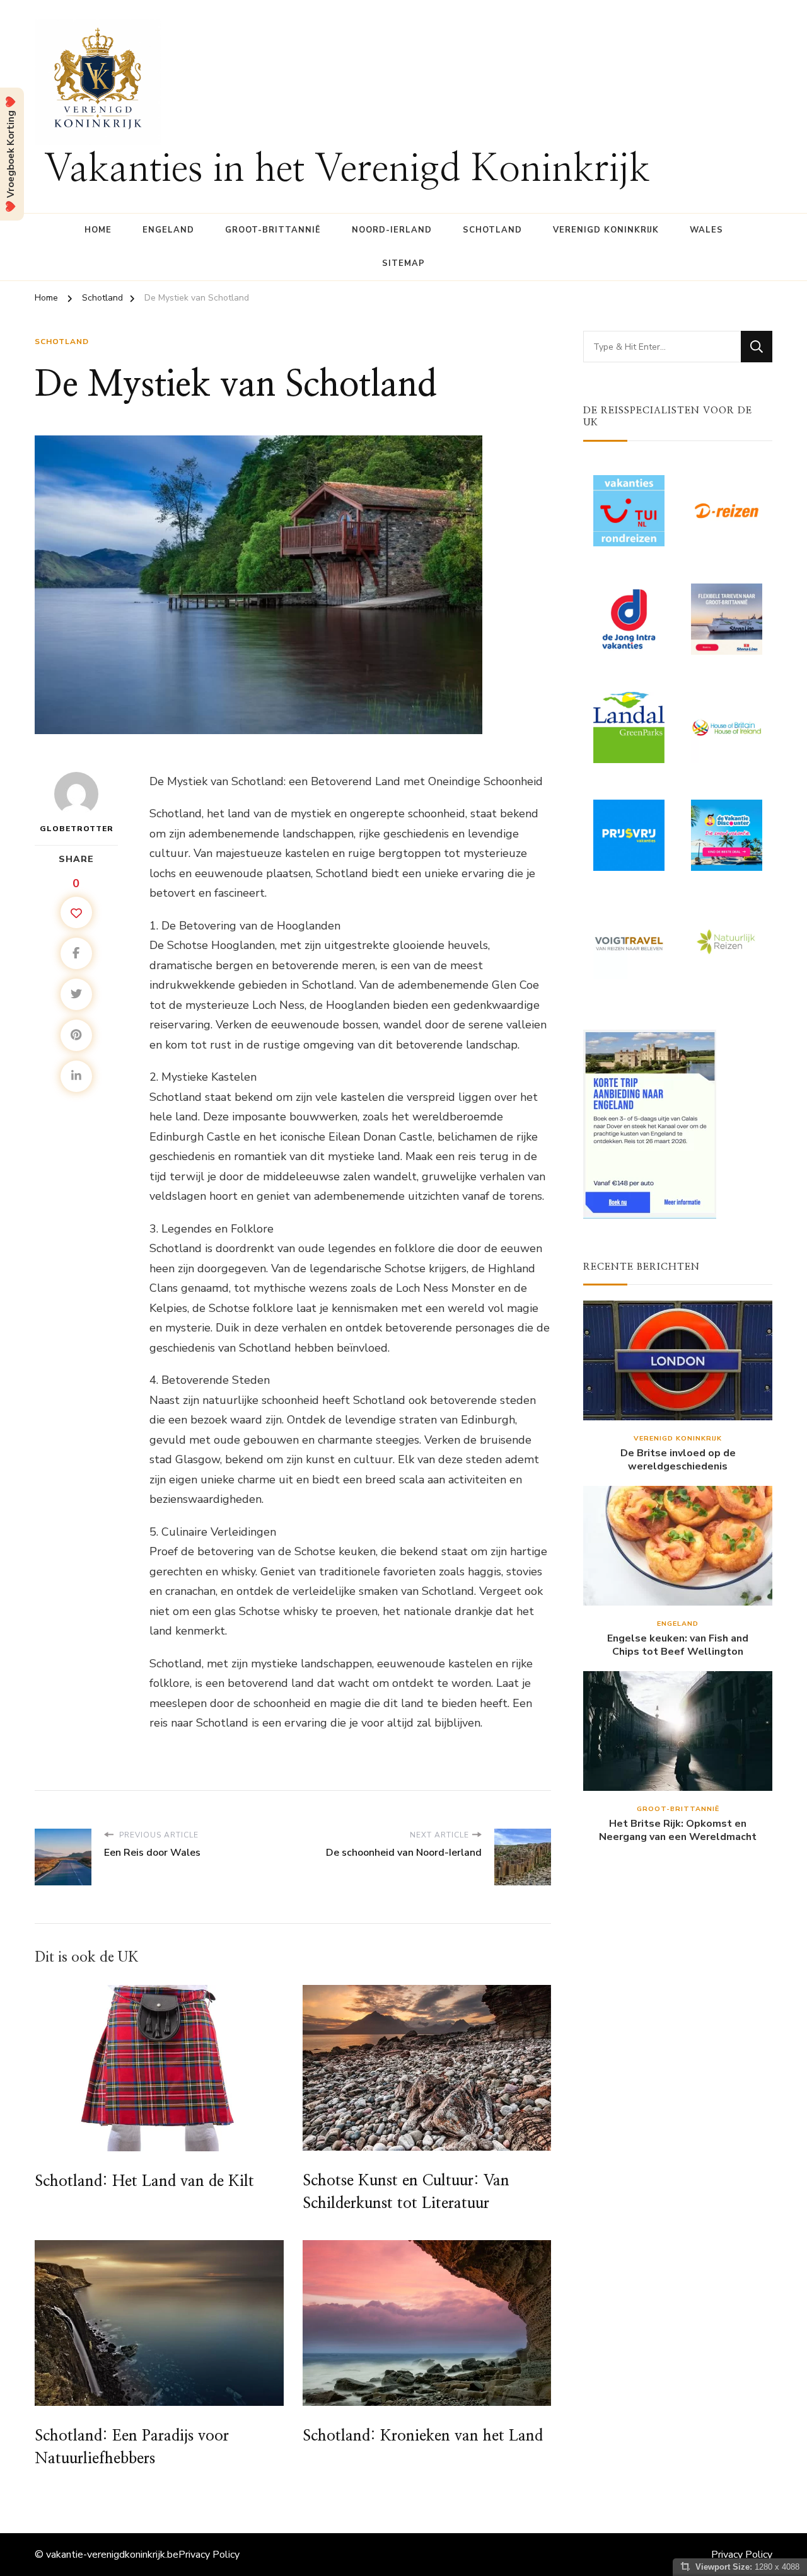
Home (98, 230)
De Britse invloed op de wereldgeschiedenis (678, 1460)
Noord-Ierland (392, 230)
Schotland (492, 230)
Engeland (168, 230)
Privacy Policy (209, 2555)
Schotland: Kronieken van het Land (423, 2436)
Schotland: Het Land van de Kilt (144, 2182)
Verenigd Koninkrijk (606, 230)
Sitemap (403, 263)
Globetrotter (77, 829)
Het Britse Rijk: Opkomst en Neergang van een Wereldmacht (678, 1831)
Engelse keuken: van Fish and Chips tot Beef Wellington (678, 1645)
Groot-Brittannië (273, 230)
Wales (706, 230)
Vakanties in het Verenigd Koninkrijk (347, 170)
